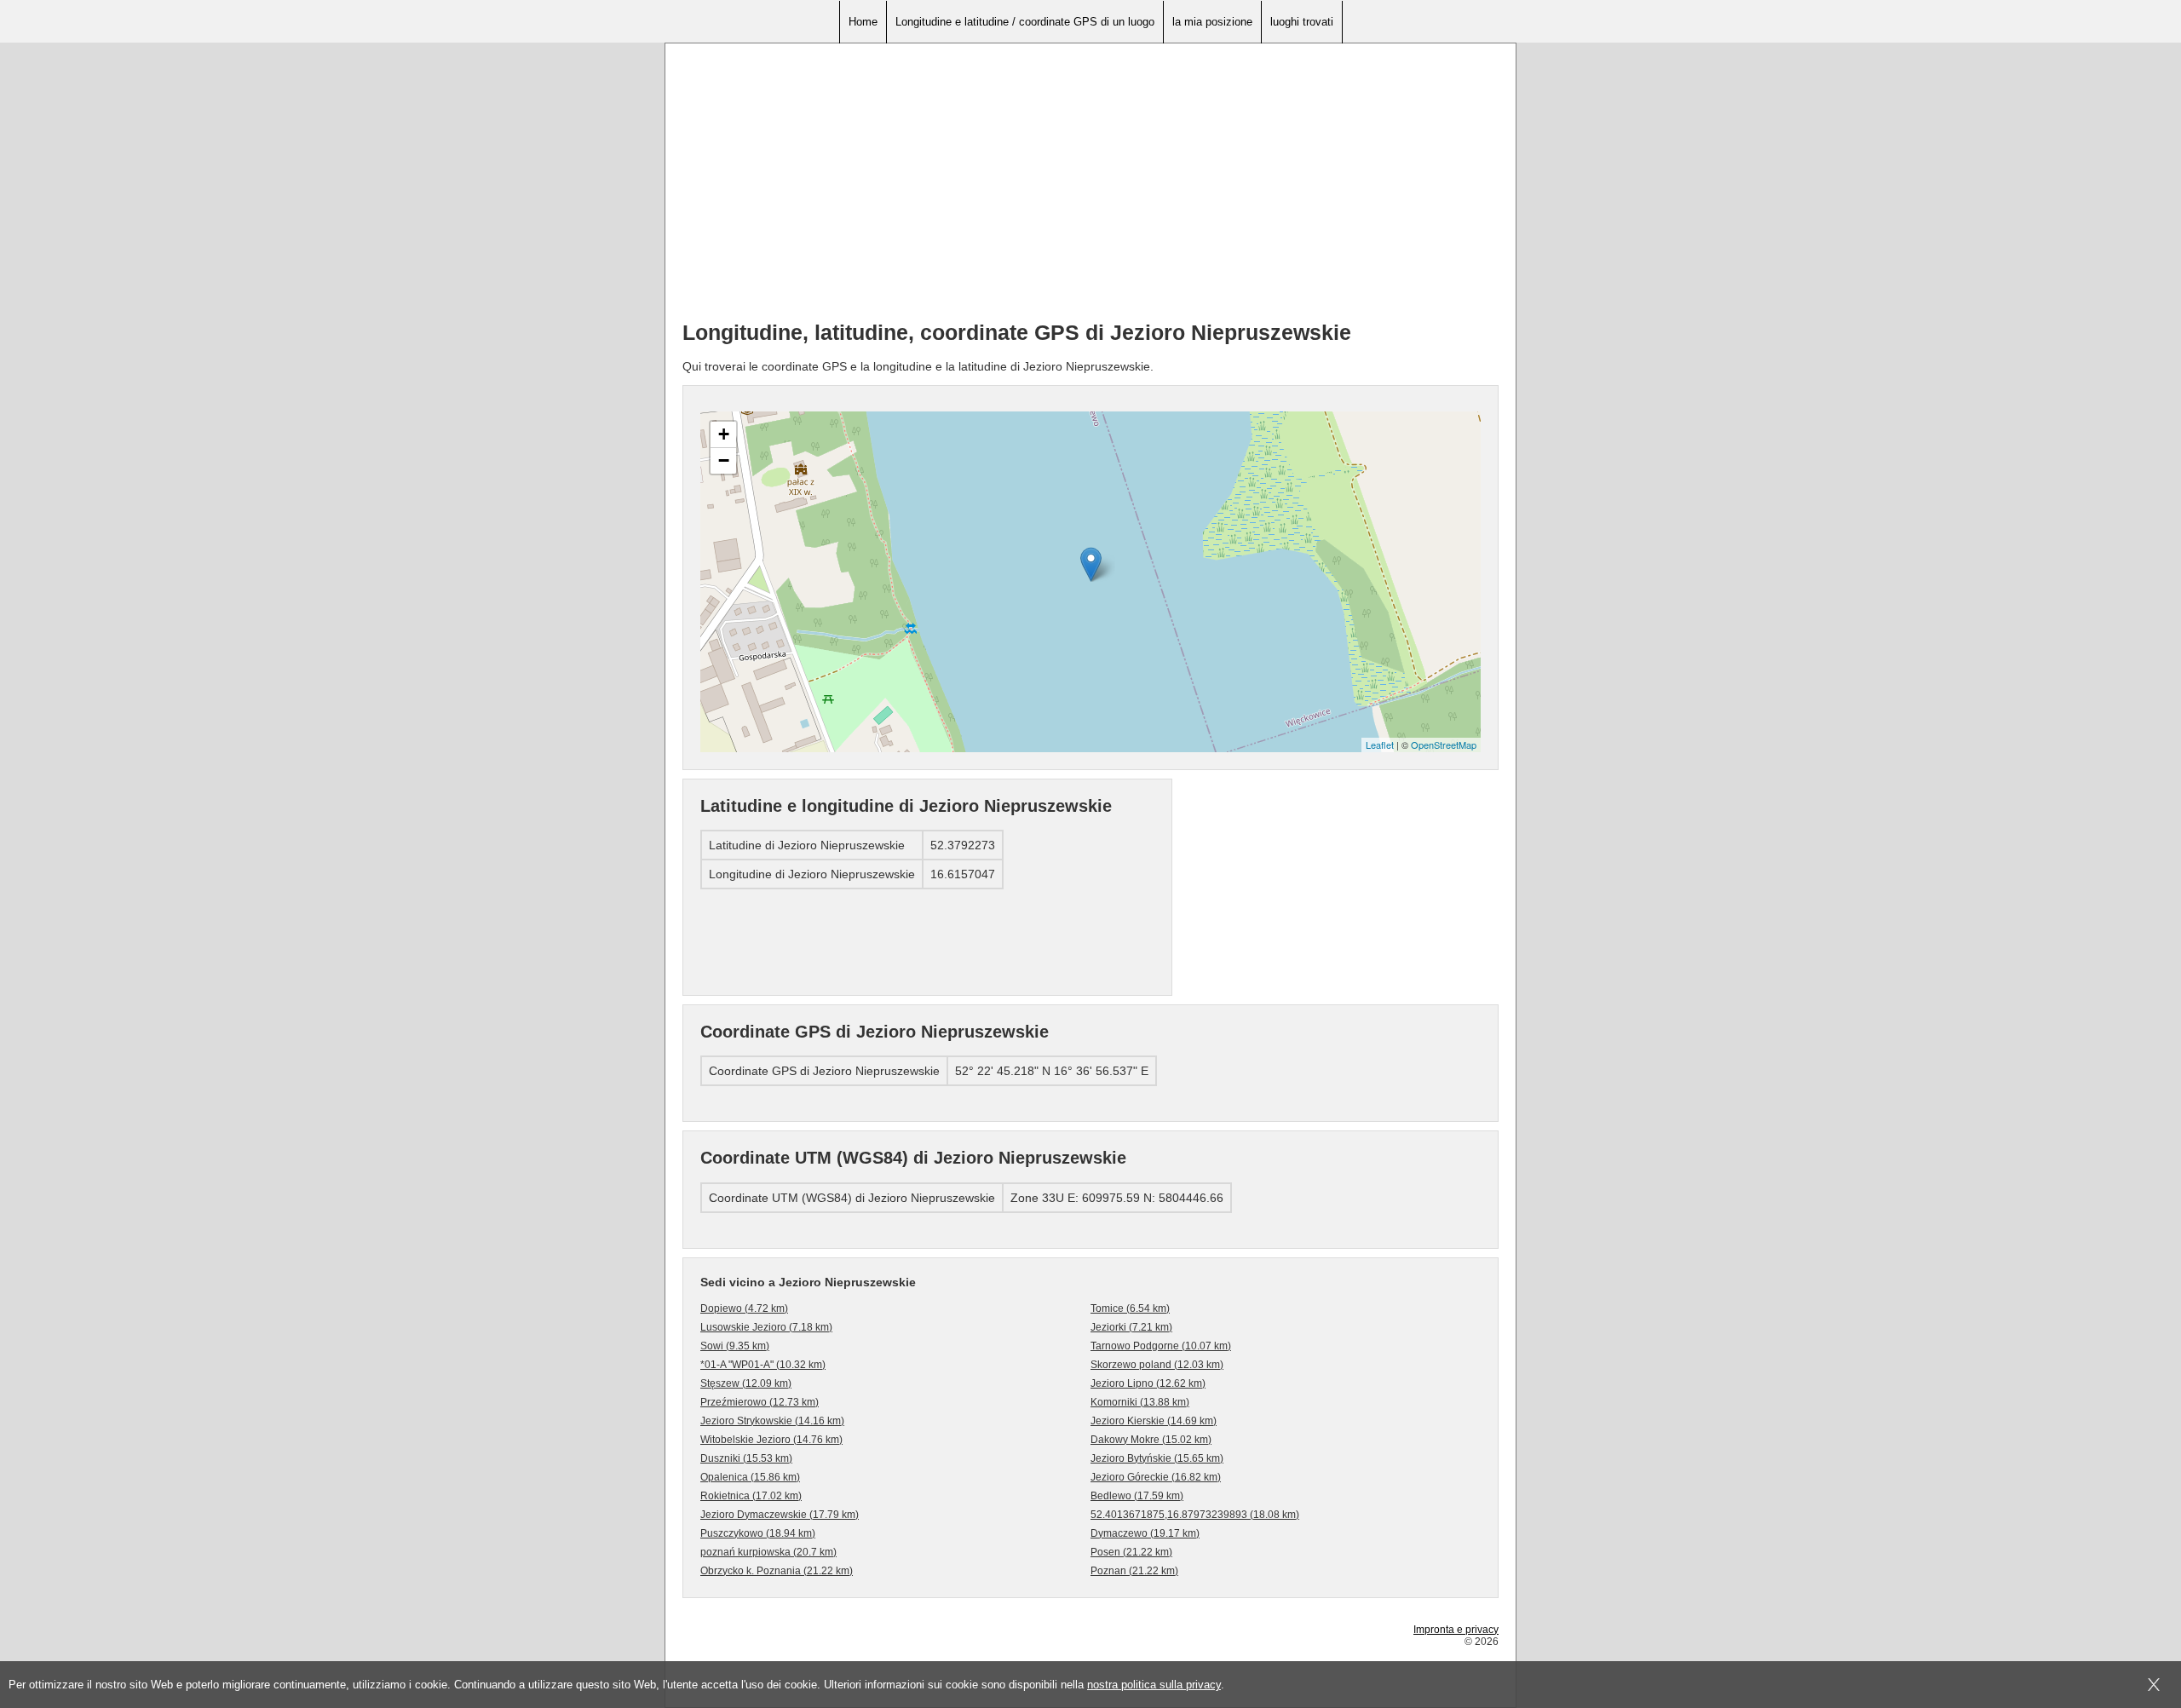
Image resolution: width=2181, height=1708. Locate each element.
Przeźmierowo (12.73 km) (760, 1402)
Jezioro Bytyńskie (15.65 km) (1157, 1458)
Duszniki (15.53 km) (746, 1458)
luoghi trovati (1302, 22)
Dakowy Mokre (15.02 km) (1151, 1440)
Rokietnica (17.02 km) (751, 1496)
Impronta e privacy (1456, 1630)
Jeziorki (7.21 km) (1131, 1327)
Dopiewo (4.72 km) (744, 1308)
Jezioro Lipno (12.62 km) (1148, 1383)
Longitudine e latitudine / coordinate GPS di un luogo (1025, 22)
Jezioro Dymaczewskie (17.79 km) (780, 1515)
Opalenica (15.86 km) (750, 1477)
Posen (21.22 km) (1131, 1552)
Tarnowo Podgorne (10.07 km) (1161, 1346)
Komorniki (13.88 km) (1140, 1402)
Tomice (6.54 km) (1130, 1308)
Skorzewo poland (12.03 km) (1157, 1365)
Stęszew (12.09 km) (746, 1383)
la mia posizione (1212, 22)
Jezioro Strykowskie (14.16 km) (772, 1421)
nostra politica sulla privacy (1154, 1685)
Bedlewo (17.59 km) (1137, 1496)
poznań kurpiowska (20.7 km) (768, 1552)
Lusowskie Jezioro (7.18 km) (766, 1327)
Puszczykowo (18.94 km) (758, 1533)
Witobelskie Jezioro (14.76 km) (771, 1440)
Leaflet (1380, 745)
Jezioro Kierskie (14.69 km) (1154, 1421)
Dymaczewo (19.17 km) (1145, 1533)
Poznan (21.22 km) (1134, 1571)
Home (863, 22)
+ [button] (724, 434)
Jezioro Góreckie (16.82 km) (1156, 1477)
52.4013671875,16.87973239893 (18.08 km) (1195, 1515)
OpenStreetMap (1444, 745)
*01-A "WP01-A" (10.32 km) (763, 1365)
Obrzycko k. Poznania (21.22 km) (777, 1571)
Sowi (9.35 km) (735, 1346)
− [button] (724, 460)
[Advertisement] (1090, 188)
